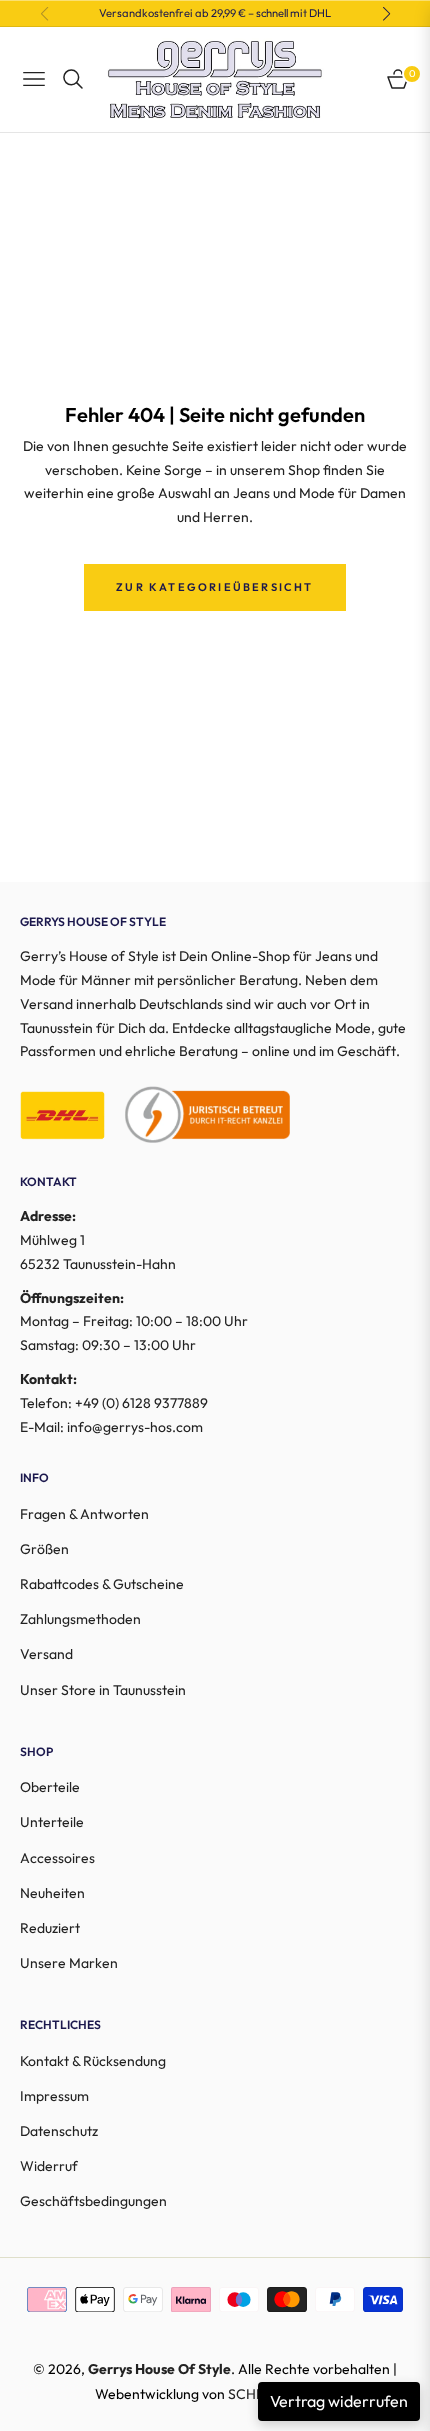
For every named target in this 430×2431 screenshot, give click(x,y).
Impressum (54, 2096)
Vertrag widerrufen (339, 2401)
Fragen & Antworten (84, 1514)
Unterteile (52, 1822)
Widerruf (49, 2166)
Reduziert (50, 1928)
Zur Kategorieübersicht (214, 587)
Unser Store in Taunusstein (103, 1690)
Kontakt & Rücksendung (93, 2061)
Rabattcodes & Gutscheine (102, 1584)
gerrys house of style (159, 2369)
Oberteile (50, 1787)
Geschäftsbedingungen (93, 2201)
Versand (46, 1654)
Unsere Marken (69, 1963)
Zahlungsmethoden (80, 1619)
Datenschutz (59, 2131)
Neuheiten (52, 1893)
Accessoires (57, 1858)
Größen (44, 1549)
